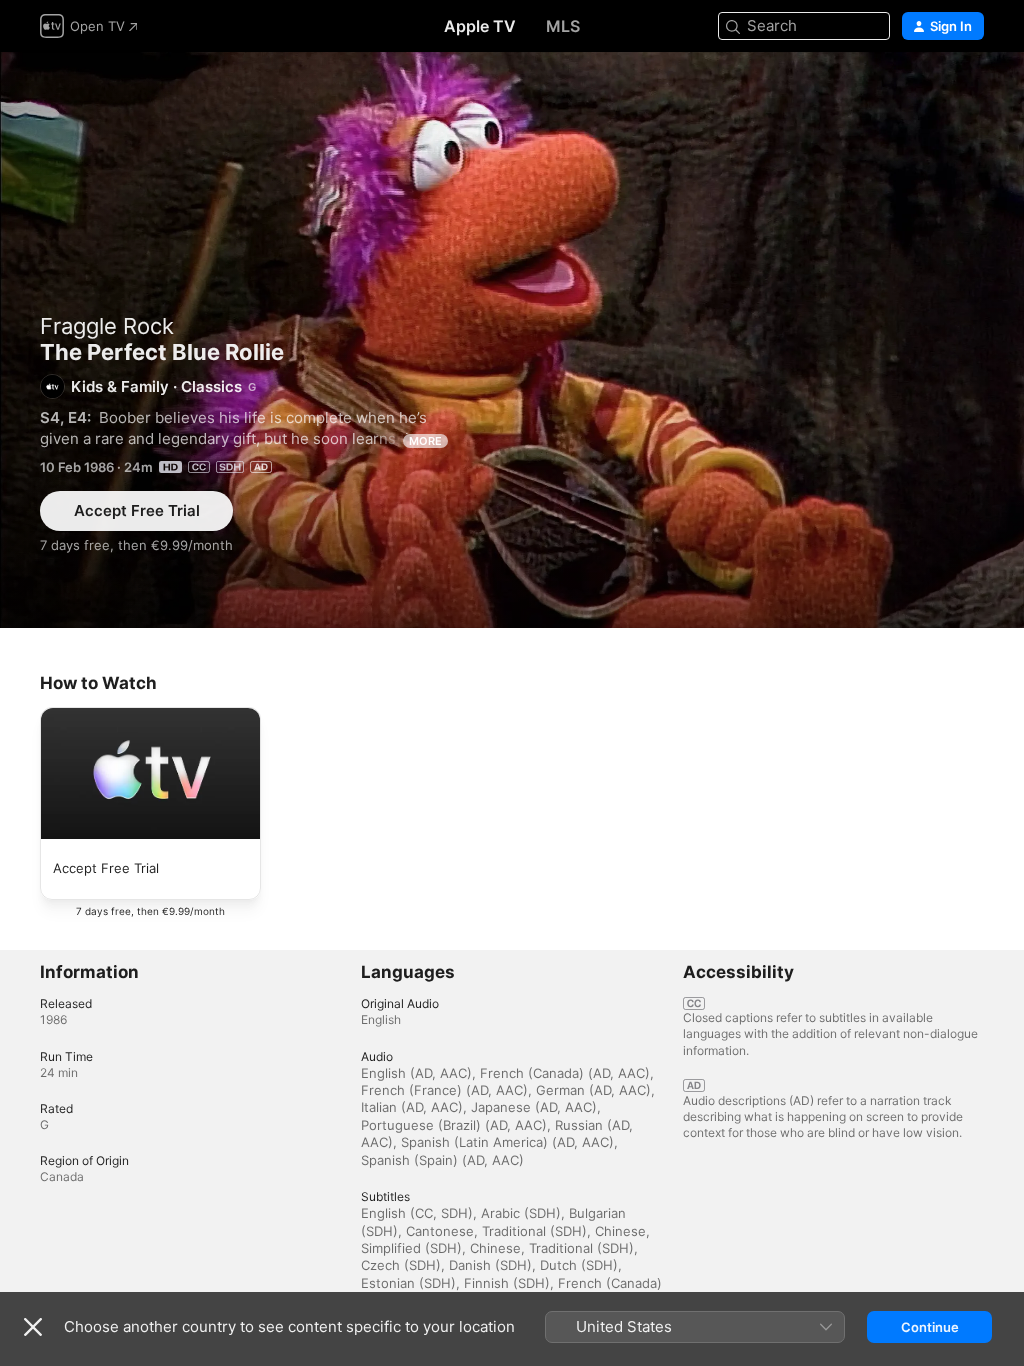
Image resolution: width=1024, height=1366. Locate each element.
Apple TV (480, 26)
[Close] (33, 1327)
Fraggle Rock (107, 326)
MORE (425, 441)
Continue (930, 1327)
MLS (563, 26)
